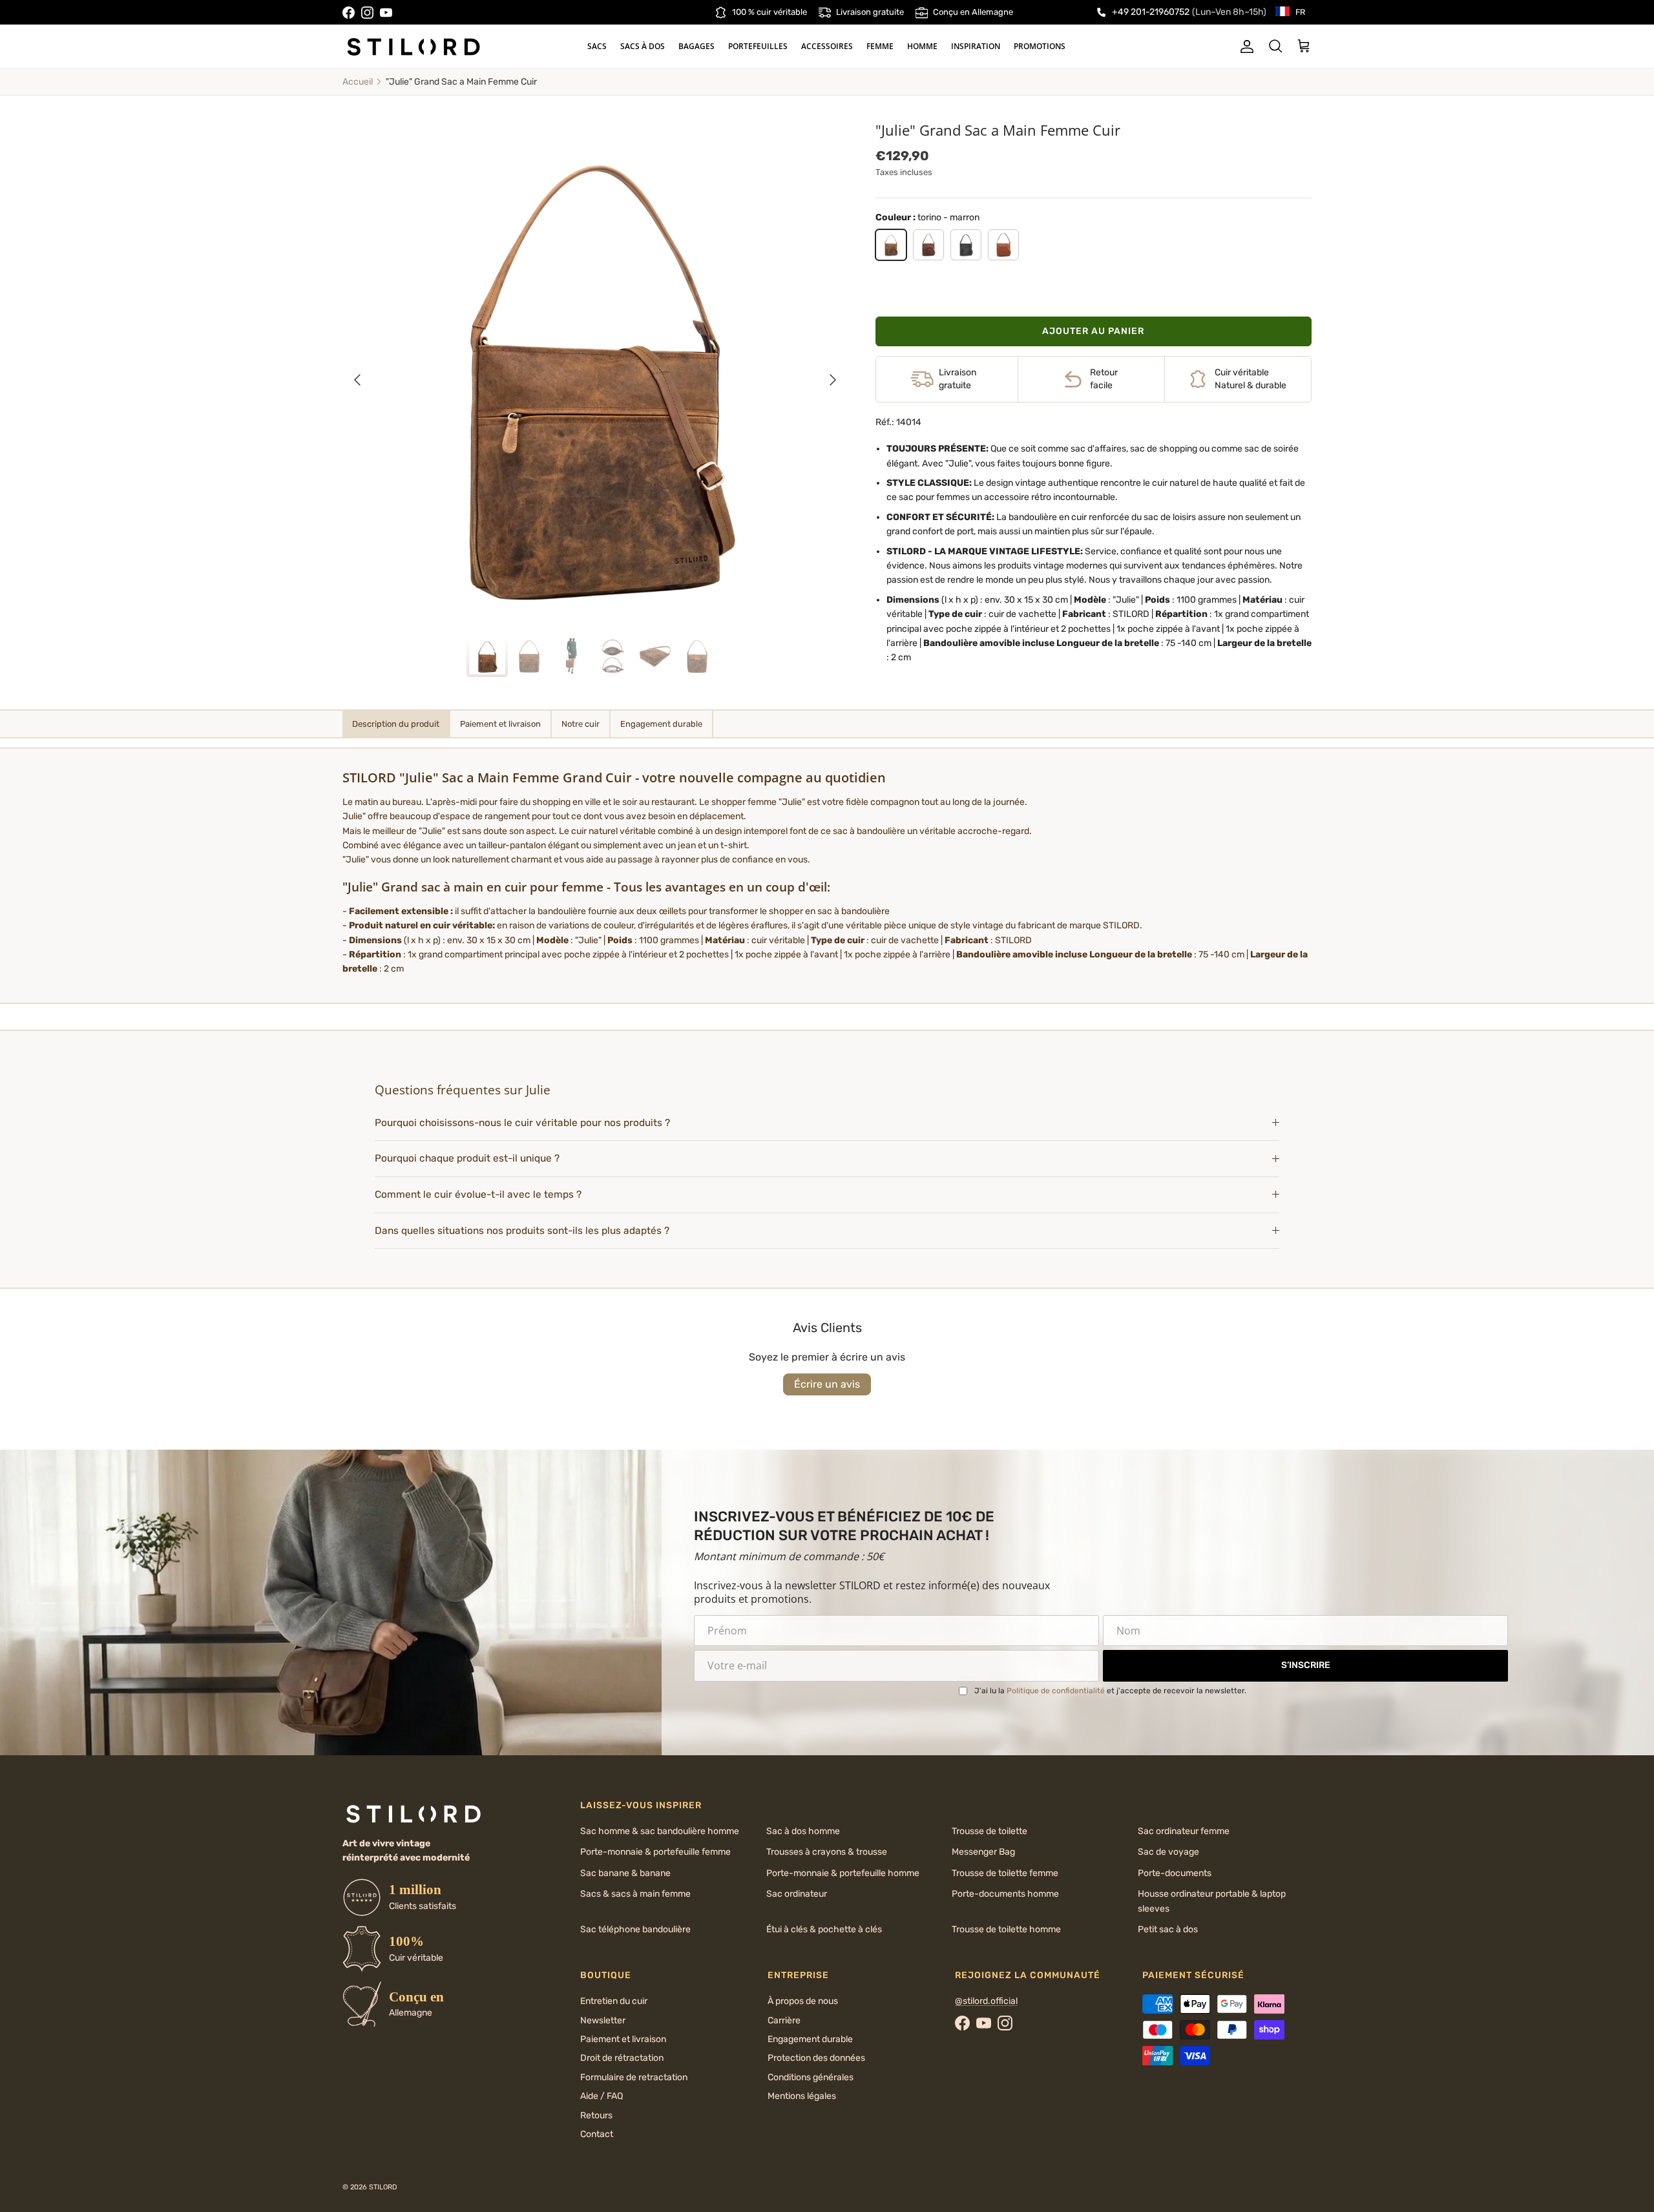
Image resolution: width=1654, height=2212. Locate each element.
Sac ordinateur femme (1184, 1831)
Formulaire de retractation (634, 2077)
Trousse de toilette (989, 1831)
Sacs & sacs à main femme (635, 1894)
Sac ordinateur (797, 1894)
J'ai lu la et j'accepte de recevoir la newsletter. (1110, 1691)
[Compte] (1244, 47)
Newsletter (603, 2020)
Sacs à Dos (643, 46)
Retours (596, 2115)
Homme (922, 46)
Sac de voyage (1168, 1852)
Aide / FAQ (602, 2096)
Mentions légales (802, 2096)
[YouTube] (386, 13)
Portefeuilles (758, 46)
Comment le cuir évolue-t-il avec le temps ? (478, 1195)
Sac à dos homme (803, 1831)
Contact (597, 2134)
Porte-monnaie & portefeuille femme (655, 1852)
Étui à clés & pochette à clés (824, 1929)
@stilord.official (986, 2001)
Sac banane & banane (625, 1873)
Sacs (597, 46)
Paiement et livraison (623, 2039)
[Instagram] (367, 13)
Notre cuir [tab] (581, 724)
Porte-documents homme (1005, 1894)
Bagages (696, 46)
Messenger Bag (983, 1852)
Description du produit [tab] (396, 724)
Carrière (784, 2020)
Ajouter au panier (1093, 331)
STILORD (383, 2187)
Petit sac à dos (1168, 1929)
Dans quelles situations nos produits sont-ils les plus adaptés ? (522, 1231)
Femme (880, 46)
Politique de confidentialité (1056, 1691)
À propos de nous (803, 2001)
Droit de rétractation (622, 2058)
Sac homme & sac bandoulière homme (660, 1831)
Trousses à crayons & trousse (827, 1852)
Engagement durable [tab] (661, 724)
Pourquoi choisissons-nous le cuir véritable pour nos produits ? (522, 1123)
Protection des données (816, 2058)
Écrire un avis (827, 1384)
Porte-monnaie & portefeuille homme (843, 1873)
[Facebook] (349, 13)
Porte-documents (1175, 1873)
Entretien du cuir (614, 2001)
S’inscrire (1306, 1665)
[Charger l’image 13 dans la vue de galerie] (595, 373)
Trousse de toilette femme (1005, 1873)
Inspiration (976, 46)
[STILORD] (413, 47)
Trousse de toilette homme (1006, 1929)
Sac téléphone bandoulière (635, 1929)
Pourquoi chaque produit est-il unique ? (467, 1158)
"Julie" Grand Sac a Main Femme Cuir (461, 82)
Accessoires (827, 46)
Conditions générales (811, 2077)
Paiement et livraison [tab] (500, 724)
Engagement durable (810, 2039)
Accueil (358, 82)
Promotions (1040, 46)
